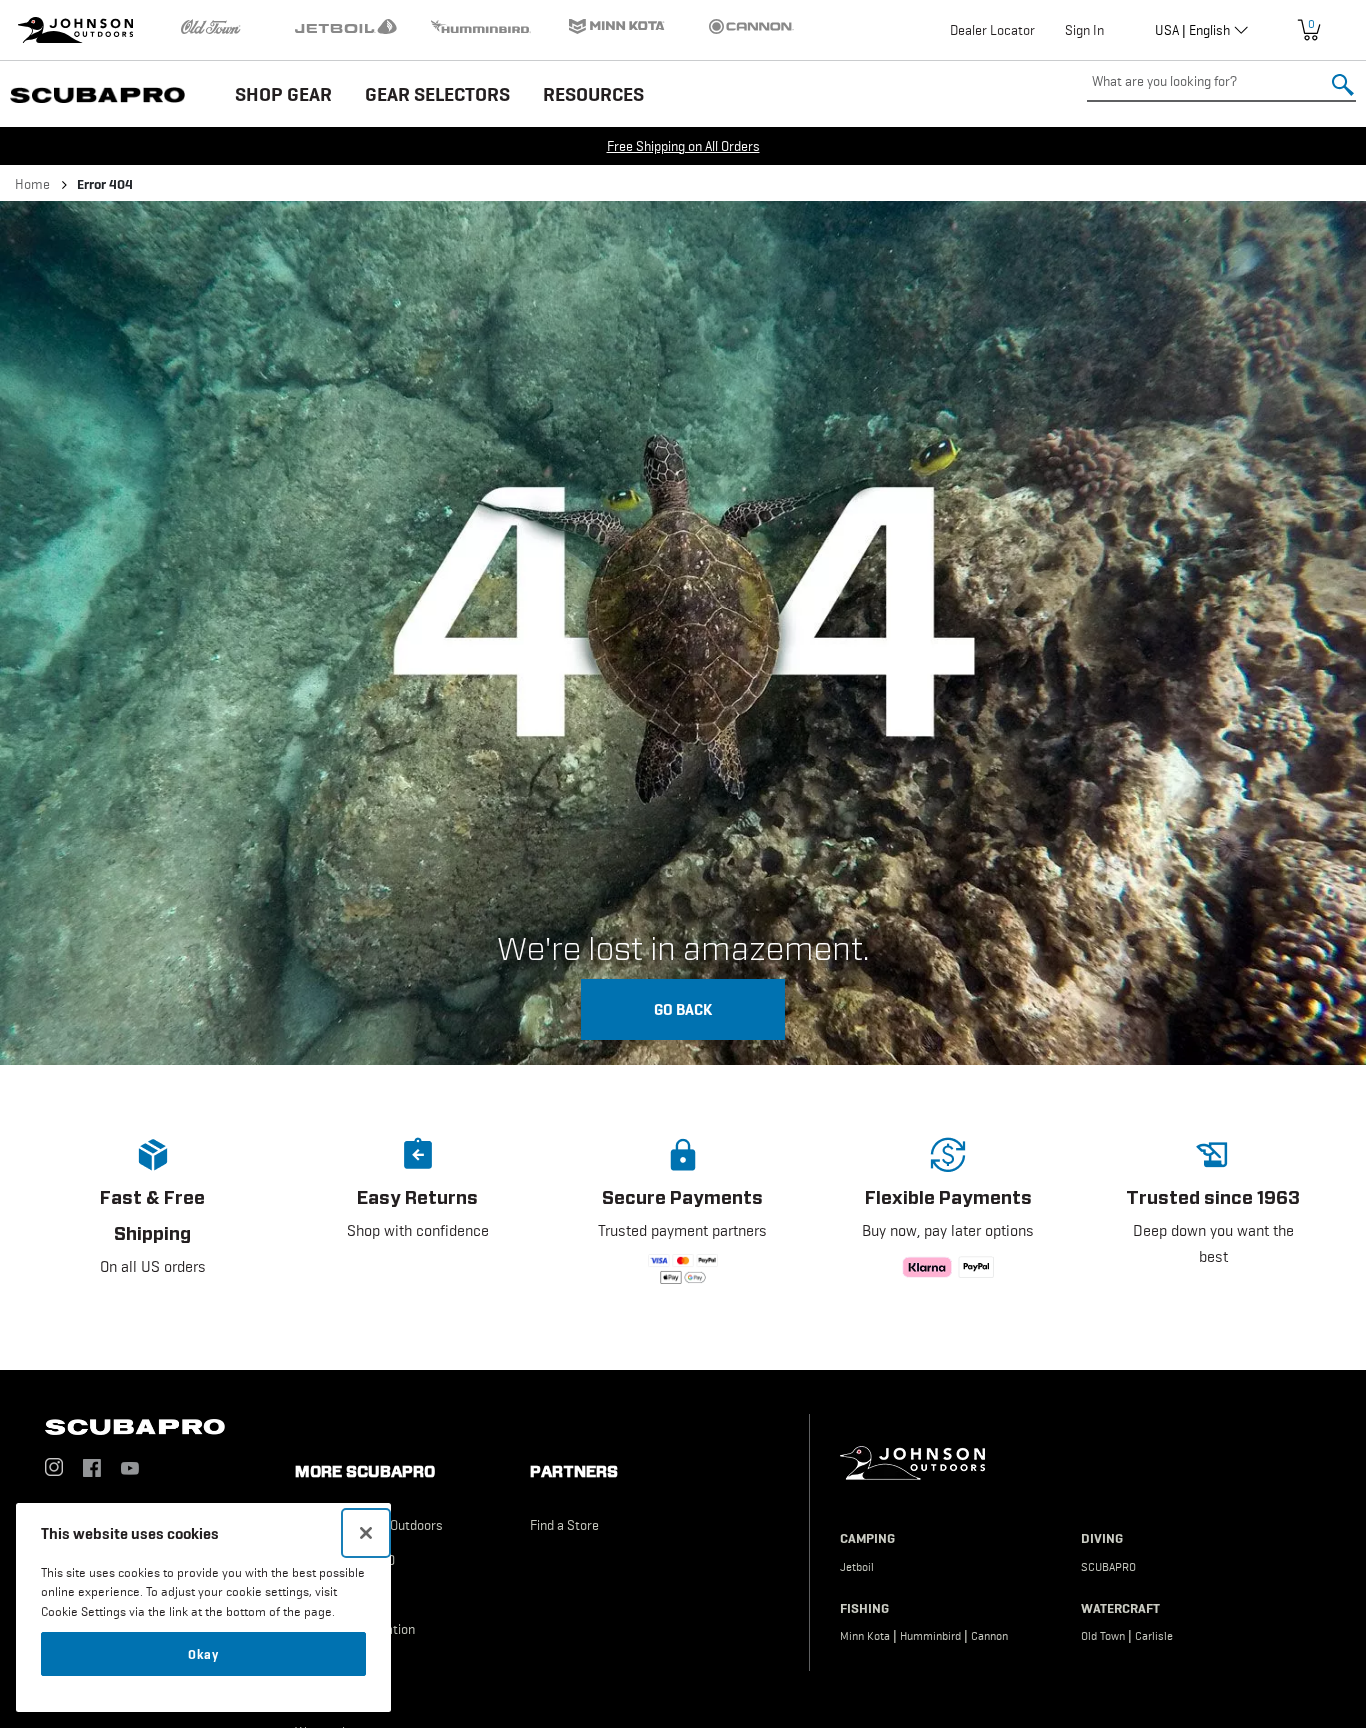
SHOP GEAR (283, 94)
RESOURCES (593, 94)
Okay (203, 1654)
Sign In (1084, 30)
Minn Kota (865, 1636)
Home (32, 184)
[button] (152, 1225)
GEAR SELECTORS (437, 94)
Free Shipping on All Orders (683, 146)
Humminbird (930, 1636)
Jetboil (857, 1567)
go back (683, 1009)
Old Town (1103, 1636)
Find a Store (564, 1525)
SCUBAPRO (1108, 1567)
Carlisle (1154, 1636)
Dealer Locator (992, 30)
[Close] (366, 1533)
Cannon (989, 1636)
